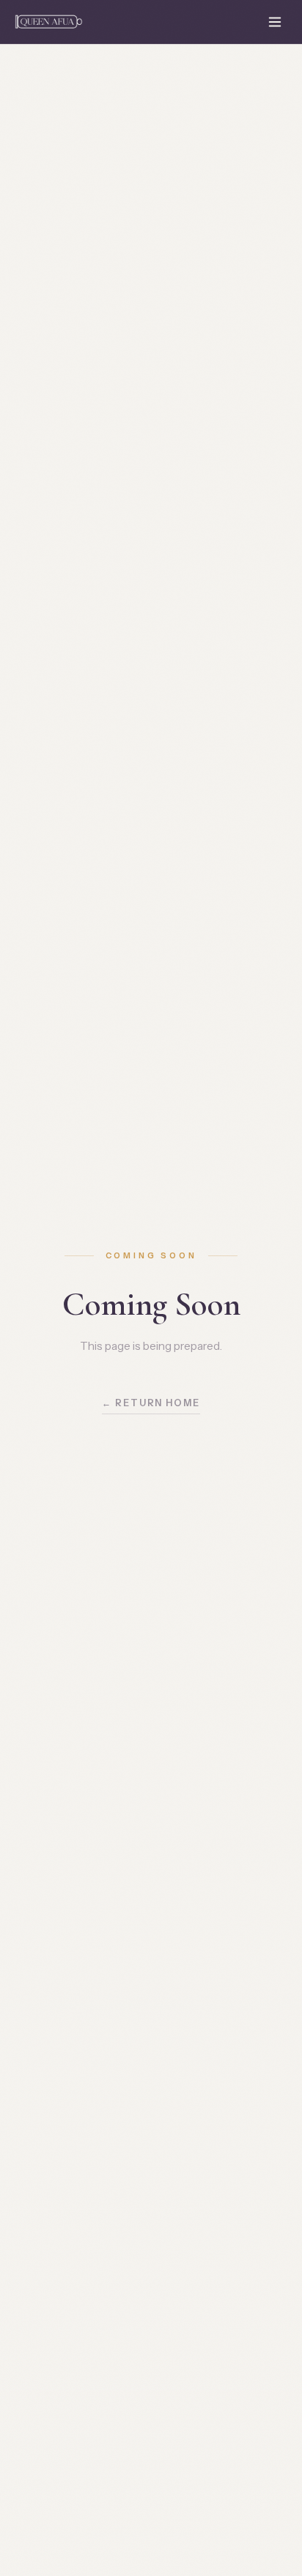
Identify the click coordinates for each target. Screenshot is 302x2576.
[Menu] (275, 22)
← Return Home (151, 1403)
